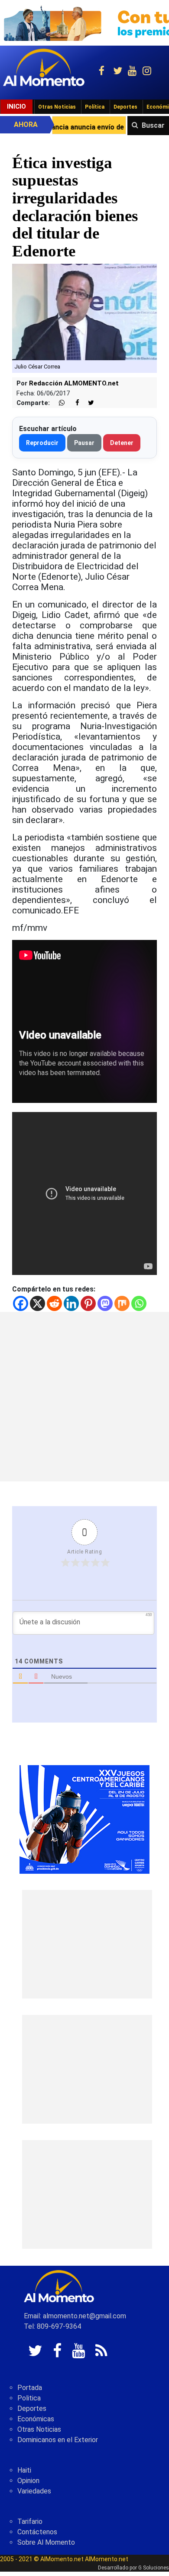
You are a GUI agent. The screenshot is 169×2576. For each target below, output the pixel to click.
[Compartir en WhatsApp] (58, 403)
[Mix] (122, 1303)
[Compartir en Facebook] (73, 403)
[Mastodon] (105, 1303)
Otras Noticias (57, 107)
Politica (29, 2398)
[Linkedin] (71, 1303)
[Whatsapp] (139, 1303)
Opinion (28, 2481)
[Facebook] (21, 1303)
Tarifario (30, 2521)
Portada (30, 2388)
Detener (122, 443)
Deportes (125, 107)
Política (95, 107)
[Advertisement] (84, 1397)
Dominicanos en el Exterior (58, 2440)
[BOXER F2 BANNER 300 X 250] (84, 1819)
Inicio (16, 106)
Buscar (153, 125)
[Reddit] (54, 1303)
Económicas (36, 2419)
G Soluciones (154, 2568)
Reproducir (42, 443)
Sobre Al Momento (46, 2542)
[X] (37, 1303)
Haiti (24, 2470)
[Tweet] (88, 403)
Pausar (84, 443)
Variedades (34, 2491)
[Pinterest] (88, 1303)
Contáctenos (37, 2532)
